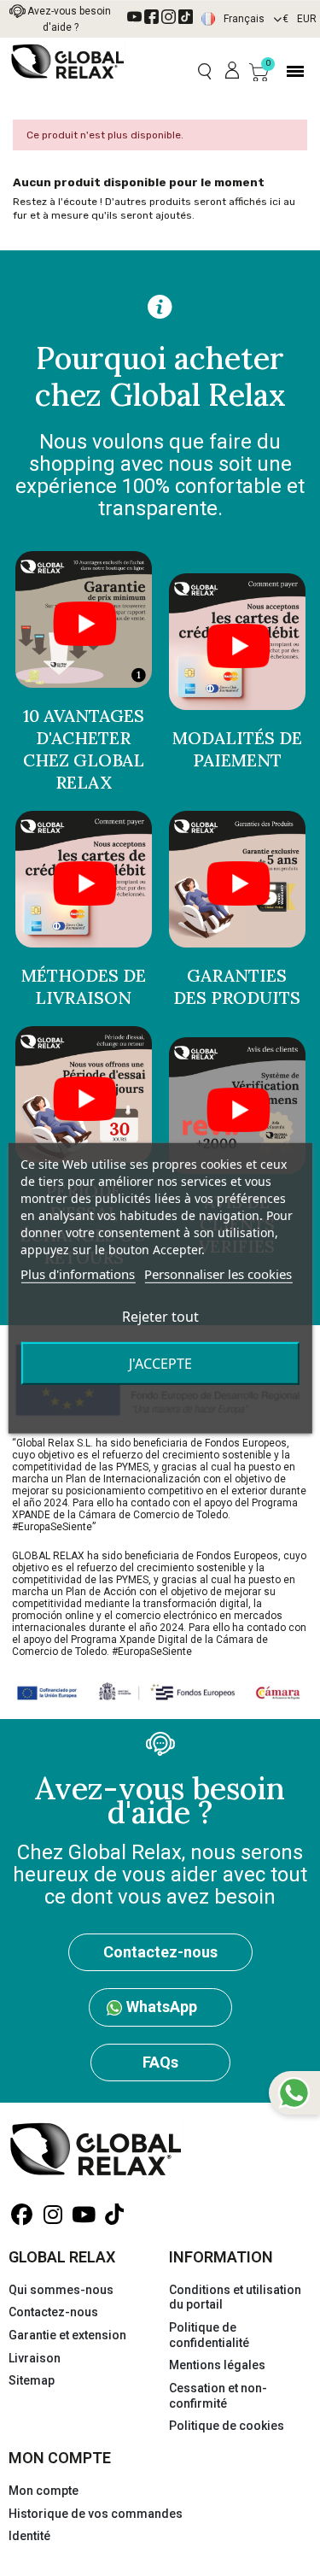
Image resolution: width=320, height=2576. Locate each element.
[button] (204, 71)
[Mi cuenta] (232, 71)
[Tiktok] (186, 17)
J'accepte (160, 1363)
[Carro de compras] (259, 72)
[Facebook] (151, 17)
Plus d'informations (78, 1273)
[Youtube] (83, 2215)
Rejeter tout (160, 1316)
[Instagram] (169, 17)
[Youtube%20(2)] (134, 17)
